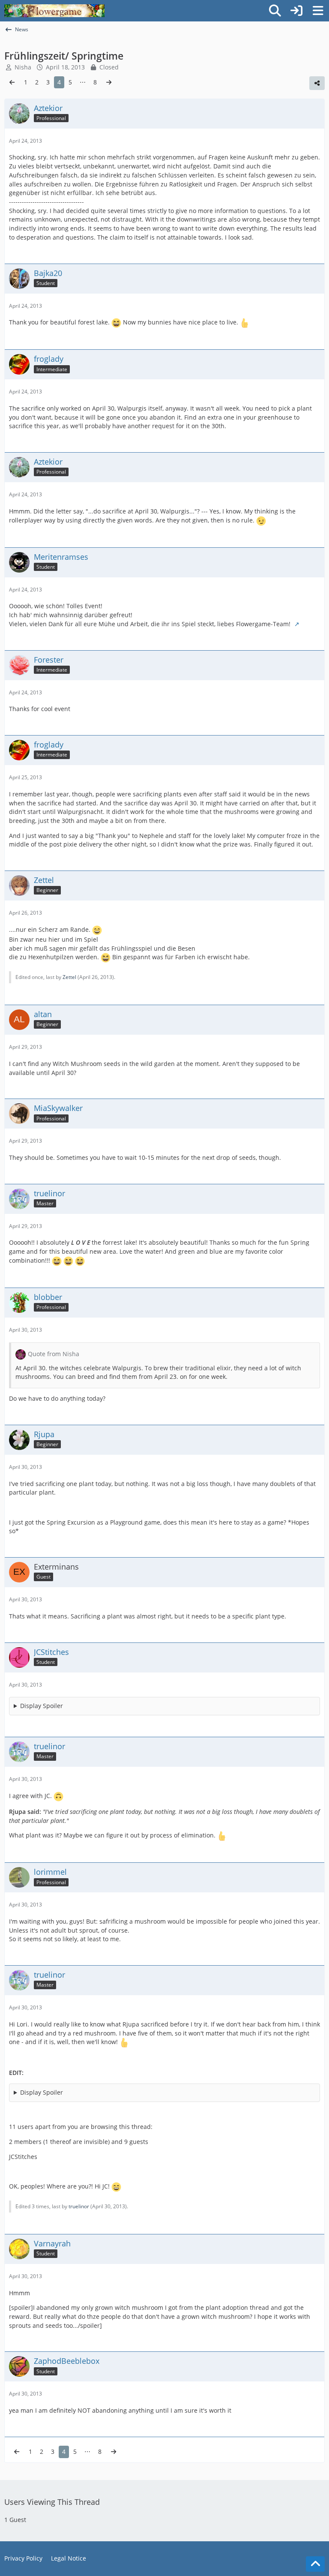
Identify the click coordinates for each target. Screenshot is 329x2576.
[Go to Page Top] (315, 2564)
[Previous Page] (12, 83)
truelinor (79, 2206)
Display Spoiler (42, 1706)
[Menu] (318, 11)
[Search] (275, 11)
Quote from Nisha (54, 1354)
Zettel (69, 977)
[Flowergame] (54, 11)
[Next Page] (109, 83)
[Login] (296, 11)
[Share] (317, 83)
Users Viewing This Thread (52, 2502)
